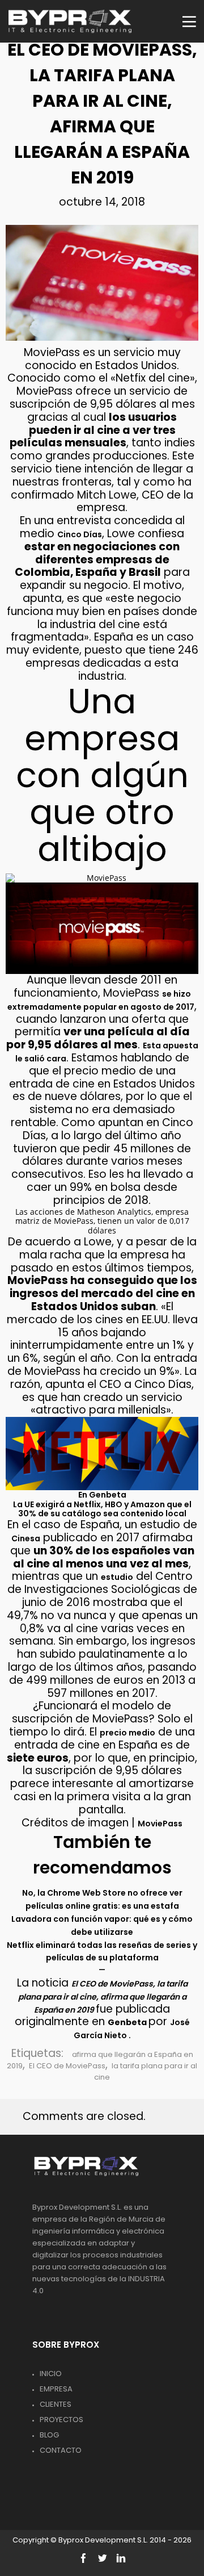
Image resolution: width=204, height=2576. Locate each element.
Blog (49, 2435)
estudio (117, 1577)
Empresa (56, 2389)
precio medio (127, 1733)
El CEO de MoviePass (67, 2066)
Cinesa (26, 1538)
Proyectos (61, 2420)
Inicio (51, 2374)
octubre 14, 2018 (102, 202)
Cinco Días (80, 534)
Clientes (56, 2404)
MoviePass (160, 1824)
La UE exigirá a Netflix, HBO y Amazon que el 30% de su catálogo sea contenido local (102, 1509)
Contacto (61, 2450)
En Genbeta (102, 1495)
